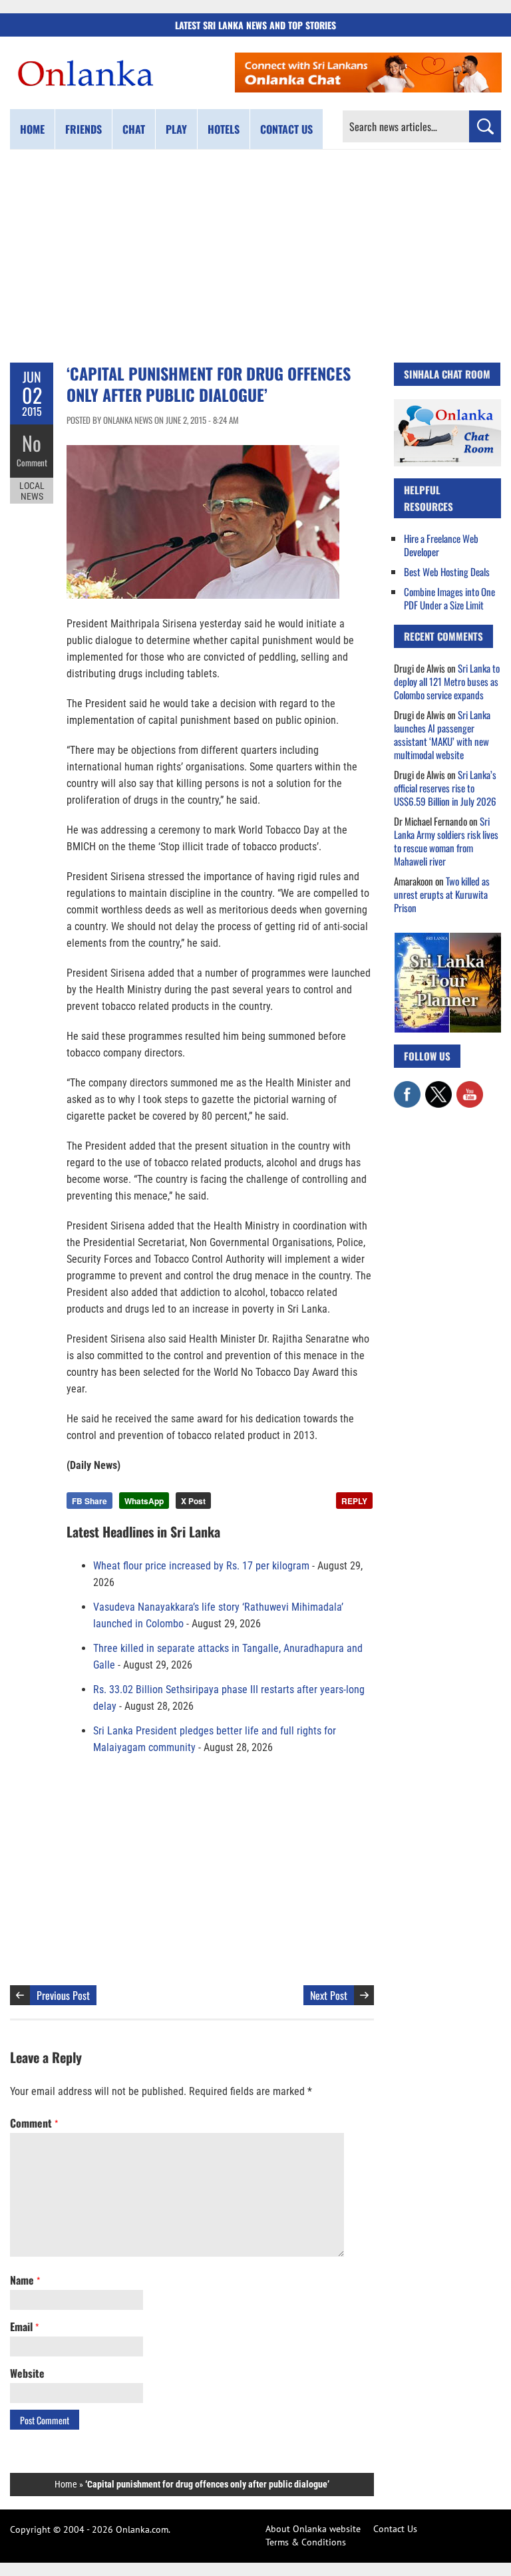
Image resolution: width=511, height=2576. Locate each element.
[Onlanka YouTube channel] (470, 1088)
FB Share (89, 1501)
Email (24, 2327)
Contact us (286, 129)
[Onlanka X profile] (438, 1088)
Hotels (224, 129)
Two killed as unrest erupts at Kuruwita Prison (442, 894)
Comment (32, 462)
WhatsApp (144, 1501)
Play (176, 129)
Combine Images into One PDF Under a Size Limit (449, 598)
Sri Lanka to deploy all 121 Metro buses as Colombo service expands (447, 681)
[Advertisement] (255, 256)
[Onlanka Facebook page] (407, 1088)
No (32, 443)
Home (32, 129)
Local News (32, 491)
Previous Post (63, 1995)
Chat (134, 129)
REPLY (354, 1501)
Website (27, 2373)
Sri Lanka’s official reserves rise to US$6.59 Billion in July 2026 (445, 788)
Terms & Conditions (306, 2542)
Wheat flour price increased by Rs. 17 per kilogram (201, 1566)
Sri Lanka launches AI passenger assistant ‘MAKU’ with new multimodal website (442, 734)
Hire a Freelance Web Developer (441, 545)
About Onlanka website (313, 2529)
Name (25, 2280)
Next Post (329, 1995)
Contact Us (395, 2529)
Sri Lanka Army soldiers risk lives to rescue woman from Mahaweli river (446, 841)
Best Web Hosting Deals (447, 571)
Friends (84, 129)
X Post (193, 1501)
